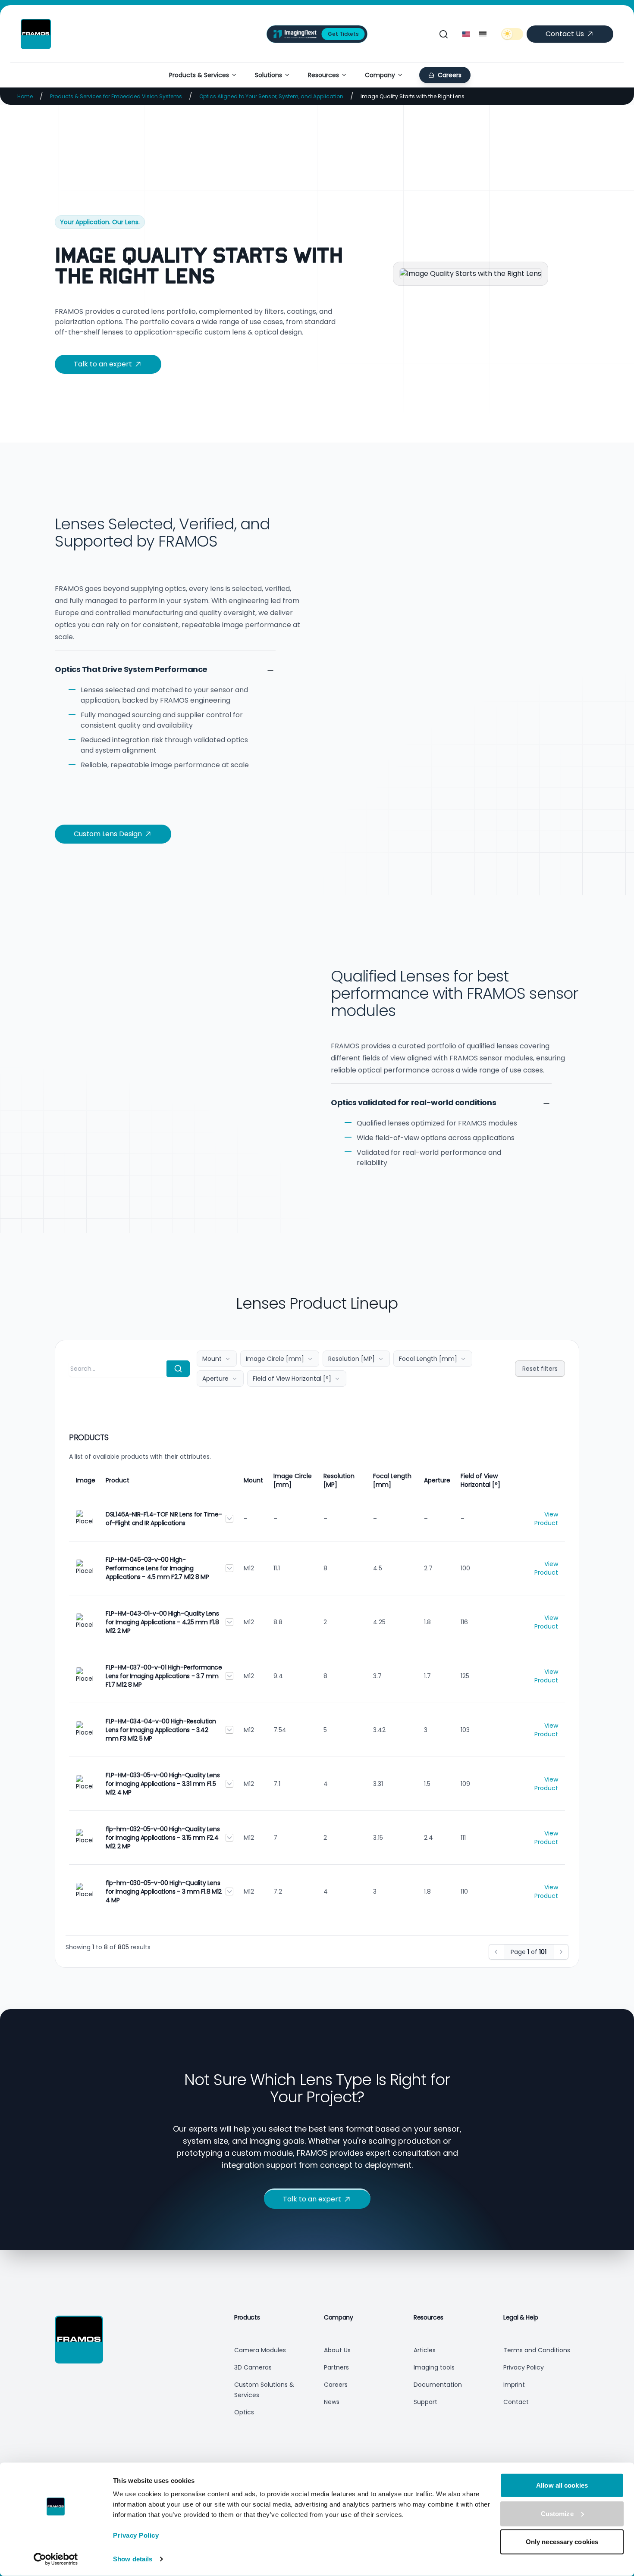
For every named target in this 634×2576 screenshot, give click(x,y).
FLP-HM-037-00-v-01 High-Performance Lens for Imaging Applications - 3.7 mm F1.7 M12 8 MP (164, 1676)
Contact (516, 2402)
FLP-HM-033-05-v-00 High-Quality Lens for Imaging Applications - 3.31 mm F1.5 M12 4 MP (163, 1784)
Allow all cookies (562, 2485)
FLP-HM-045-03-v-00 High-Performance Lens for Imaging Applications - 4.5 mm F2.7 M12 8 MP (157, 1568)
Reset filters (540, 1369)
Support (425, 2402)
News (332, 2402)
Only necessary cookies (562, 2542)
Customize (557, 2513)
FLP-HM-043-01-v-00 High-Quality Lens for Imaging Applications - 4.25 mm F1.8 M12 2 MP (162, 1622)
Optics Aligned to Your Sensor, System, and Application (271, 96)
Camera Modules (260, 2350)
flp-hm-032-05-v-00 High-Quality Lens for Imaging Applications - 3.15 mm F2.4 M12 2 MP (163, 1838)
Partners (336, 2367)
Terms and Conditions (537, 2350)
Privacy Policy (136, 2535)
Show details (133, 2559)
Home (25, 96)
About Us (337, 2350)
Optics (244, 2412)
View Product (546, 1519)
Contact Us (565, 34)
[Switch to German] (483, 34)
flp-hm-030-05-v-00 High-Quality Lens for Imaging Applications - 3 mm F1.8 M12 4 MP (164, 1891)
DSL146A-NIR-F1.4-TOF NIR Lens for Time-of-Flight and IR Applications (164, 1519)
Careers (336, 2385)
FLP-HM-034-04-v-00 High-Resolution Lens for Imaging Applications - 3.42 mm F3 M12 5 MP (161, 1730)
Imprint (514, 2385)
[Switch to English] (466, 34)
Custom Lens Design (108, 834)
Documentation (438, 2385)
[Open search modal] (443, 34)
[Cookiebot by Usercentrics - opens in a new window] (56, 2559)
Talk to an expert (103, 364)
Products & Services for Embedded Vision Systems (116, 96)
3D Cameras (253, 2367)
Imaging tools (434, 2367)
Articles (425, 2350)
